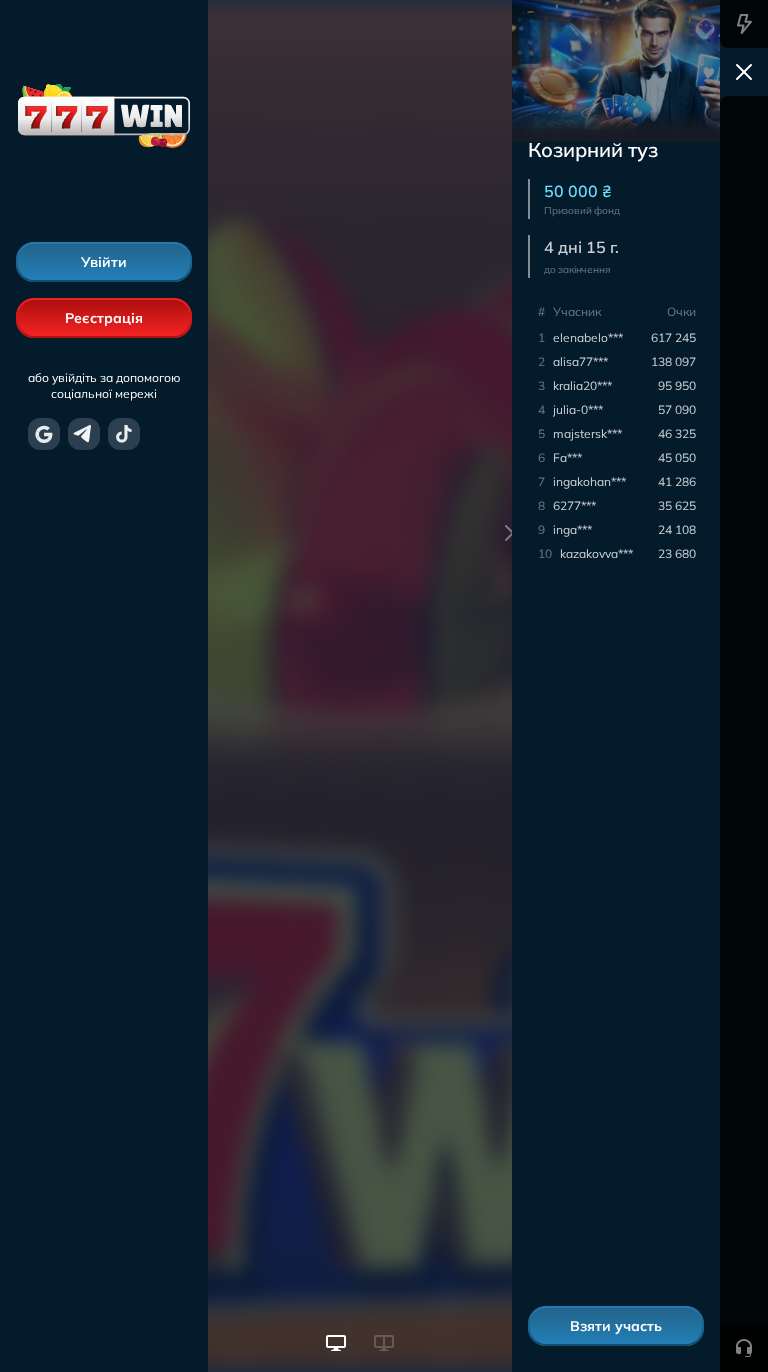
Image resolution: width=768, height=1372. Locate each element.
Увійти (104, 262)
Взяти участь (616, 1326)
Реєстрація (104, 318)
